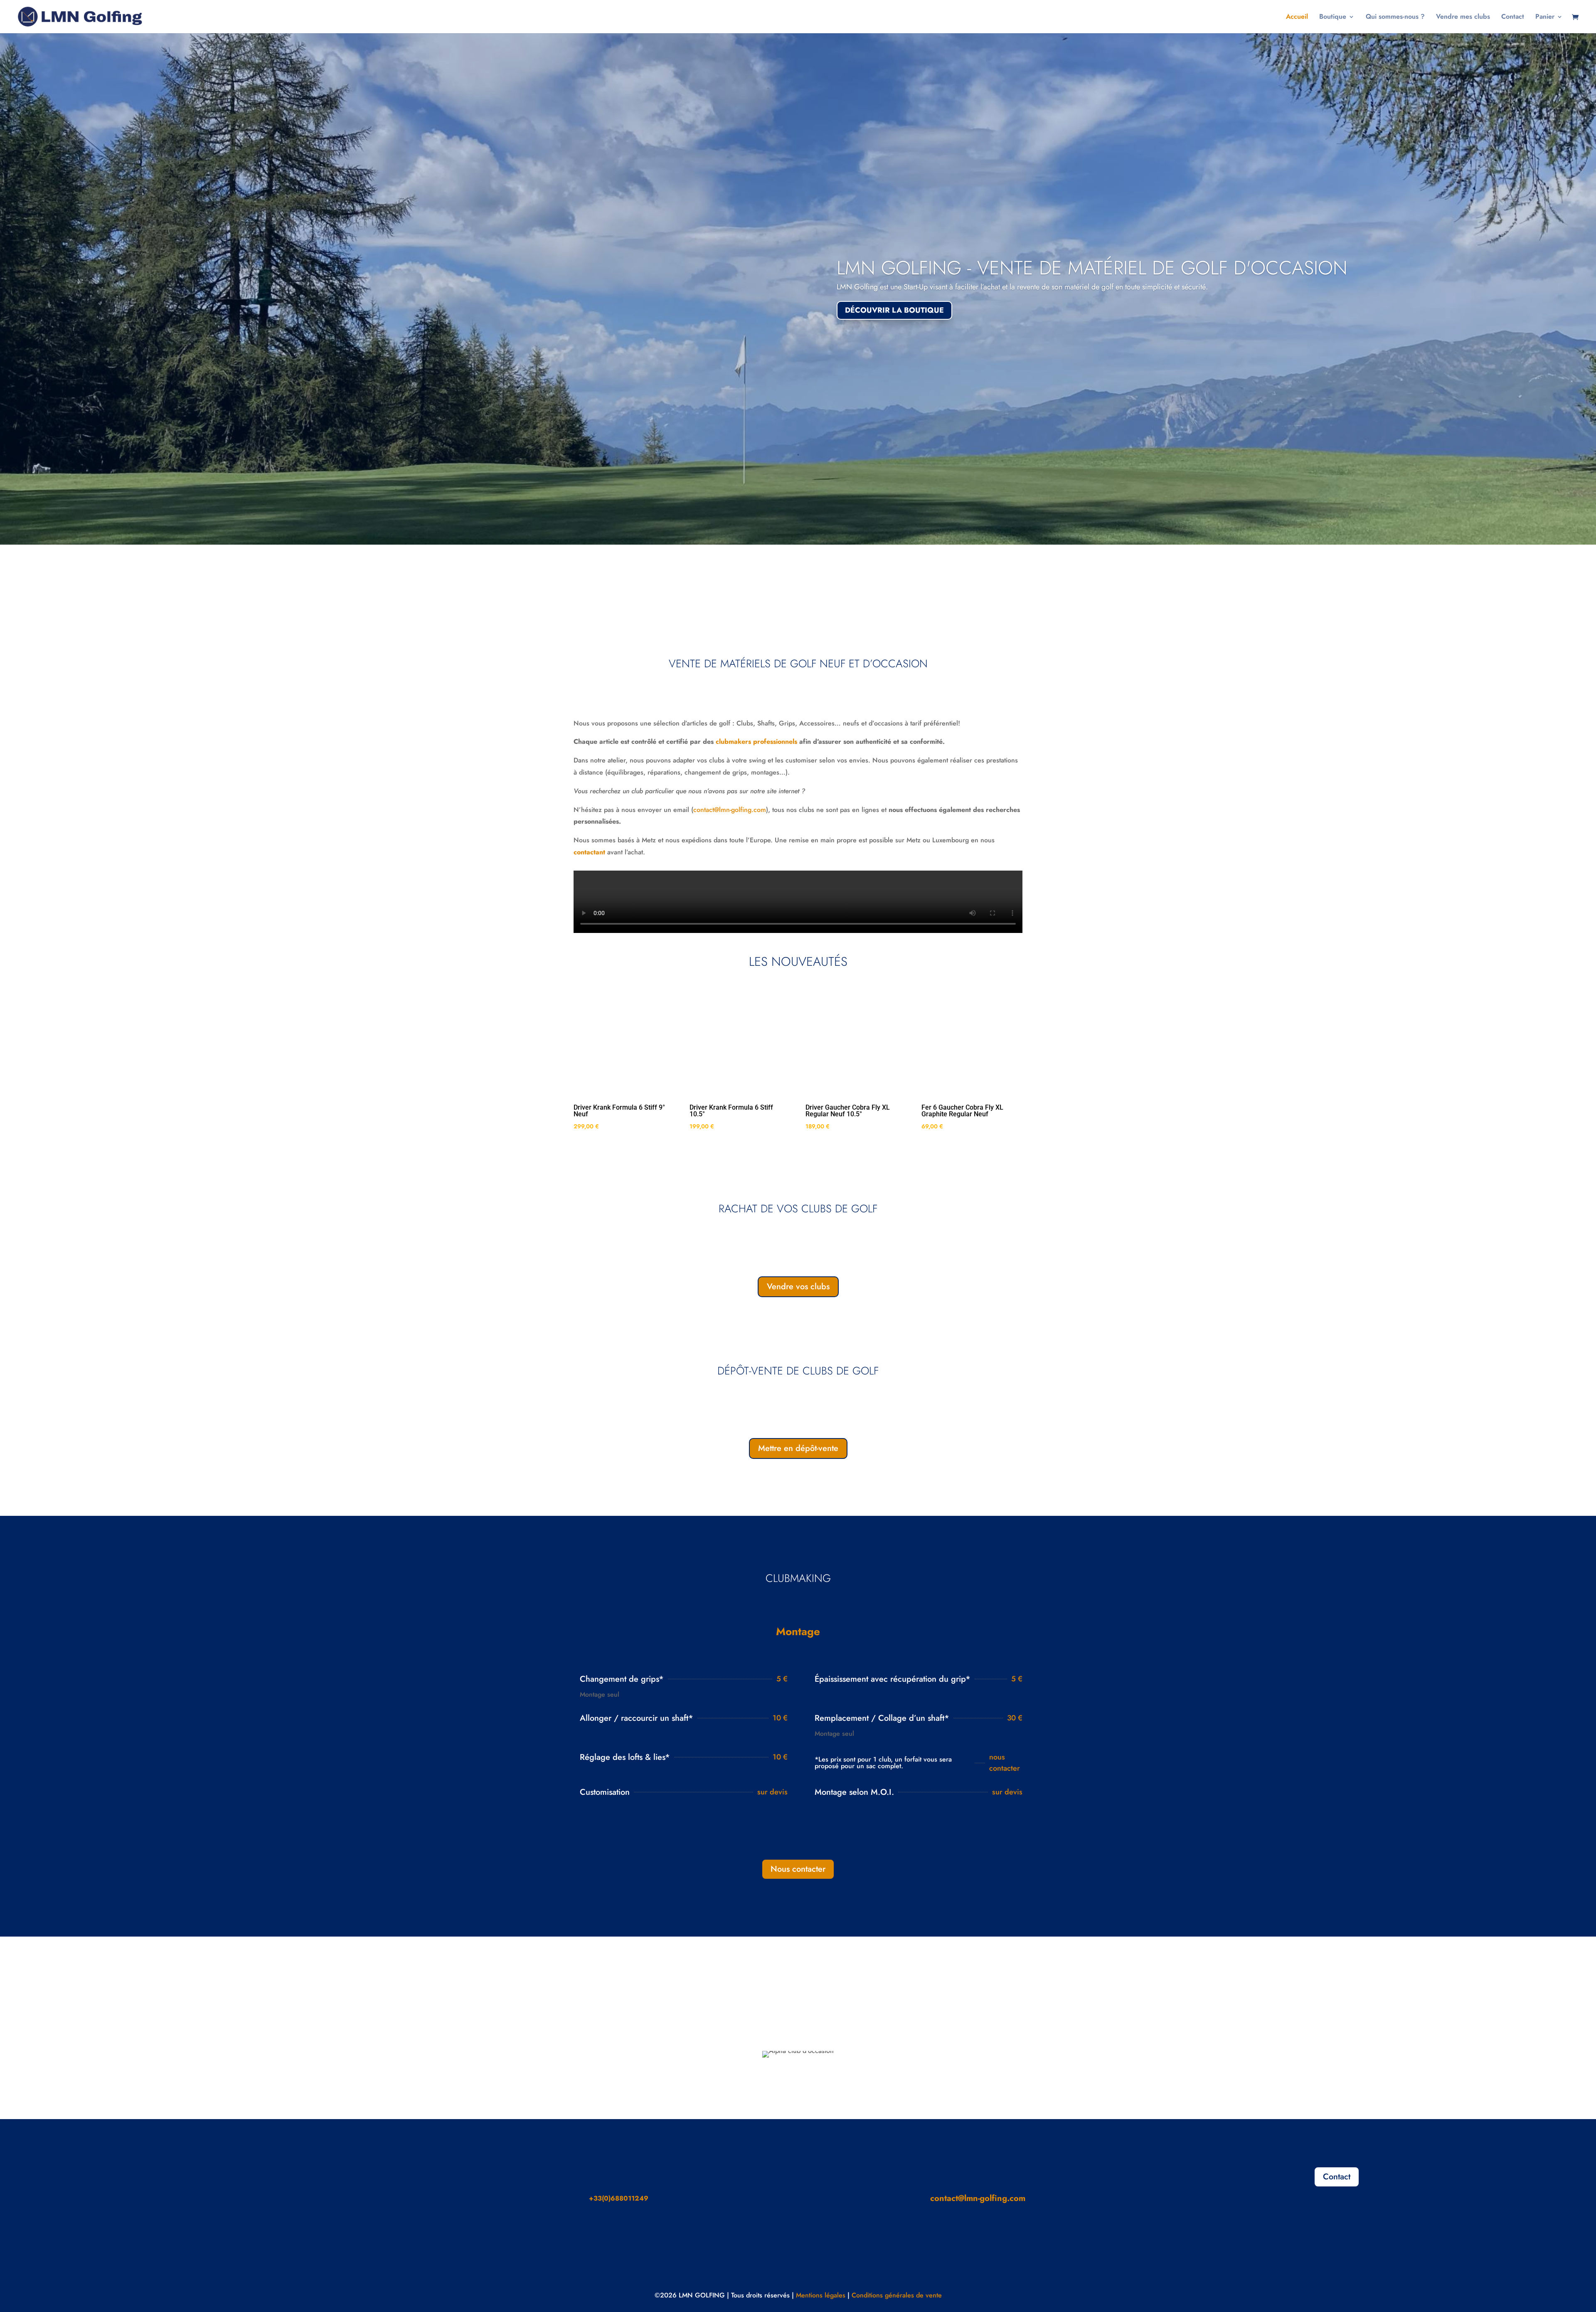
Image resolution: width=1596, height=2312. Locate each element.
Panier (1545, 17)
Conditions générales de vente (897, 2295)
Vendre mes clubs (1463, 17)
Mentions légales (821, 2295)
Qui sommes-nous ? (1395, 17)
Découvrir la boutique (894, 310)
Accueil (1297, 17)
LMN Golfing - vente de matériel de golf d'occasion (1092, 268)
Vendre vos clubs (798, 1287)
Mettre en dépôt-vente (798, 1448)
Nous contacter (798, 1869)
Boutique (1333, 17)
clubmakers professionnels (756, 741)
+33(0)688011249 (619, 2198)
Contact (1513, 17)
